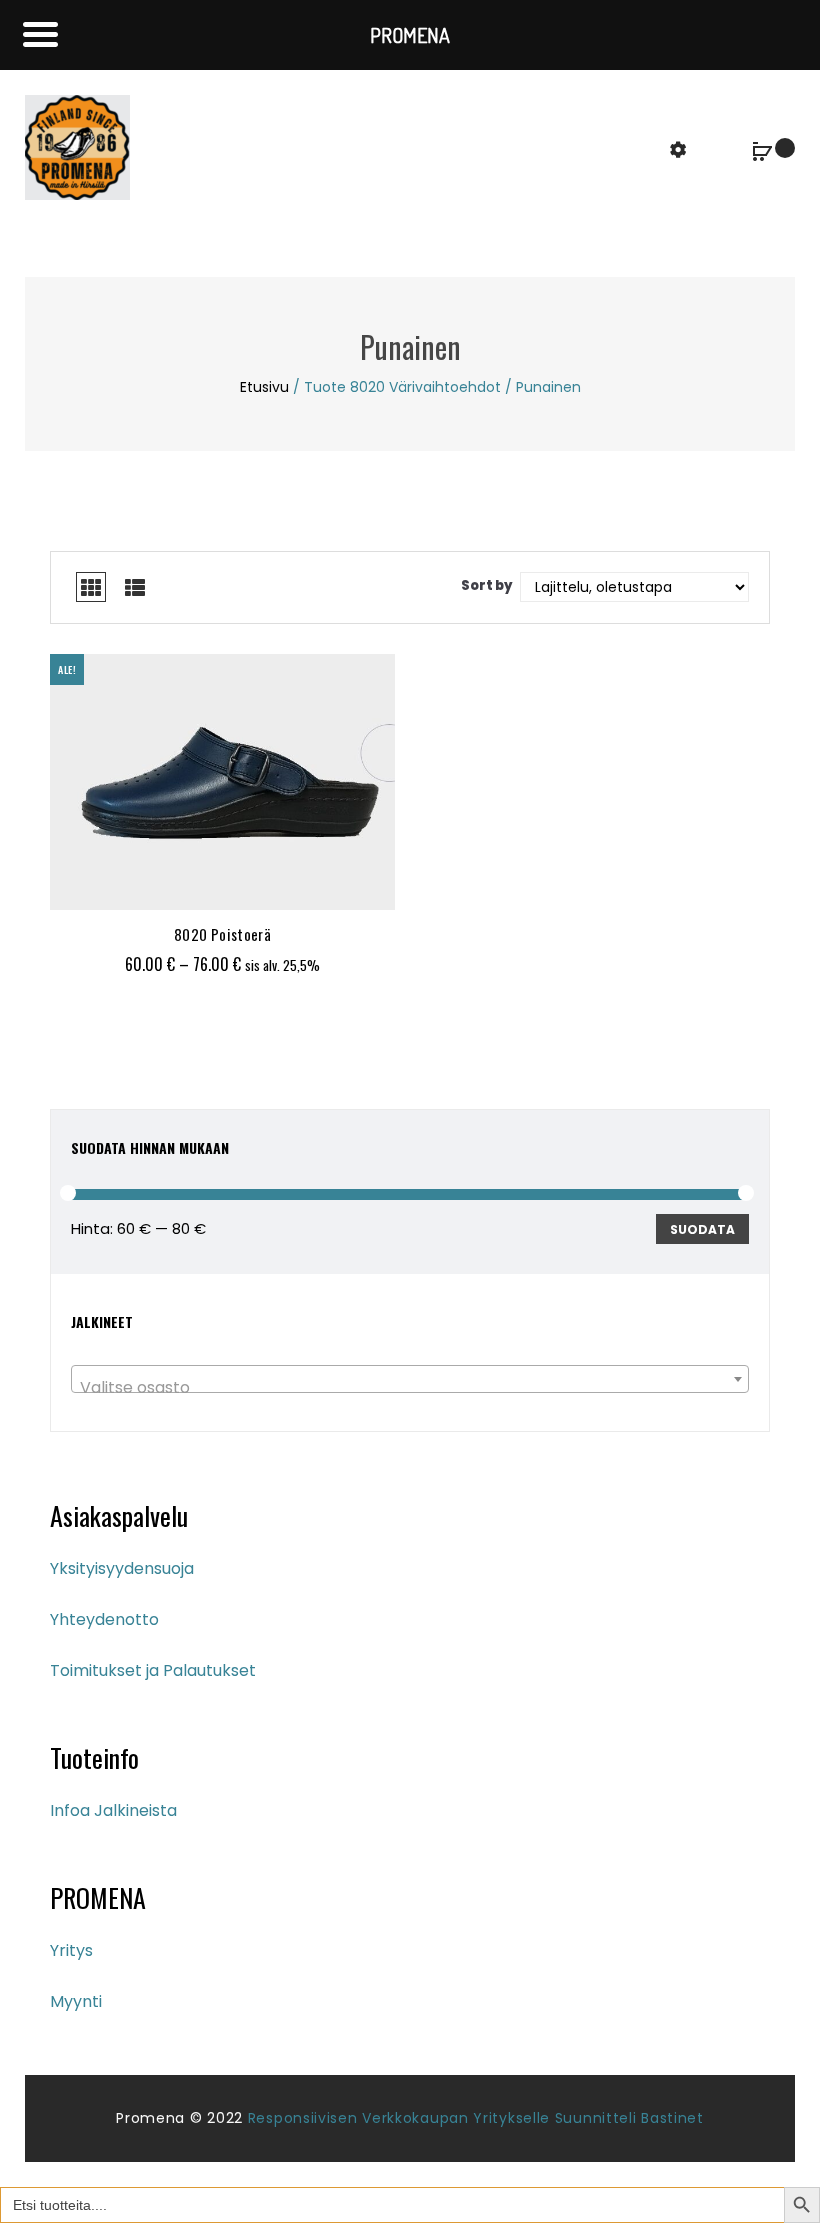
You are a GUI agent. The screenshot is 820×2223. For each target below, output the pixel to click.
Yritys (71, 1950)
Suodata (702, 1229)
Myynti (76, 2001)
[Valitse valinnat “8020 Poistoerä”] (171, 885)
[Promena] (77, 146)
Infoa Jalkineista (113, 1810)
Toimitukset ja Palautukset (153, 1670)
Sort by (487, 585)
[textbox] (410, 1388)
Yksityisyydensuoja (122, 1568)
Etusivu (264, 387)
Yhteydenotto (104, 1619)
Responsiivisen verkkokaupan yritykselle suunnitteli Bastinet (476, 2118)
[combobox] (410, 1379)
